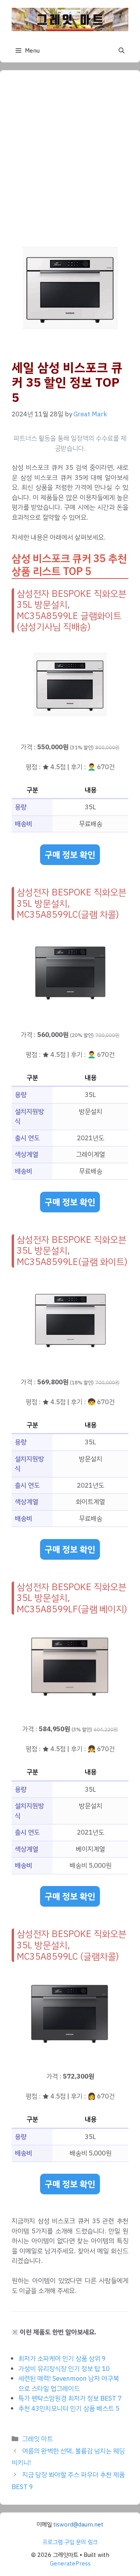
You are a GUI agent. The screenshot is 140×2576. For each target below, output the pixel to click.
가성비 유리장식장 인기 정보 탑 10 (64, 2369)
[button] (122, 51)
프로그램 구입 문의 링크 (70, 2542)
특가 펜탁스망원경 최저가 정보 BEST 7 (70, 2398)
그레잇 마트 (38, 2439)
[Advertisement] (70, 156)
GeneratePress (70, 2564)
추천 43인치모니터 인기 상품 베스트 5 (69, 2409)
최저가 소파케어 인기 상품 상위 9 (62, 2359)
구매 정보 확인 (70, 855)
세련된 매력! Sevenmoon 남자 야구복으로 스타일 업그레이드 (69, 2384)
